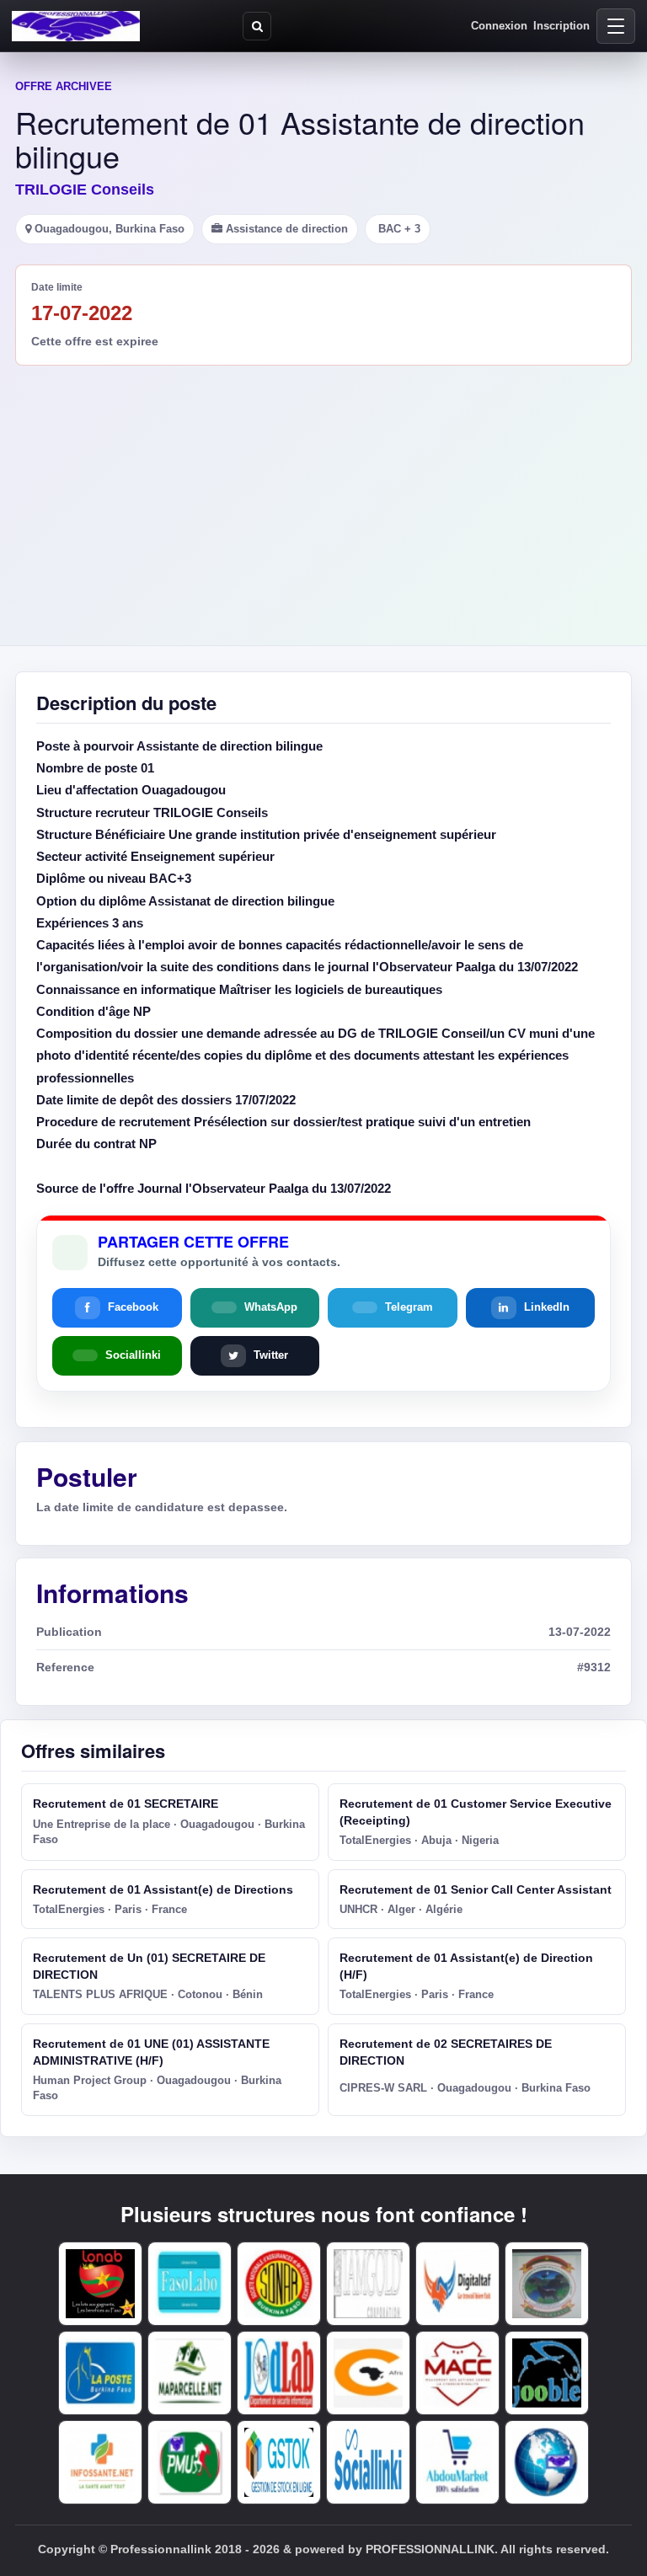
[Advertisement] (323, 492)
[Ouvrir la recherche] (257, 26)
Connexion (499, 26)
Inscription (561, 26)
